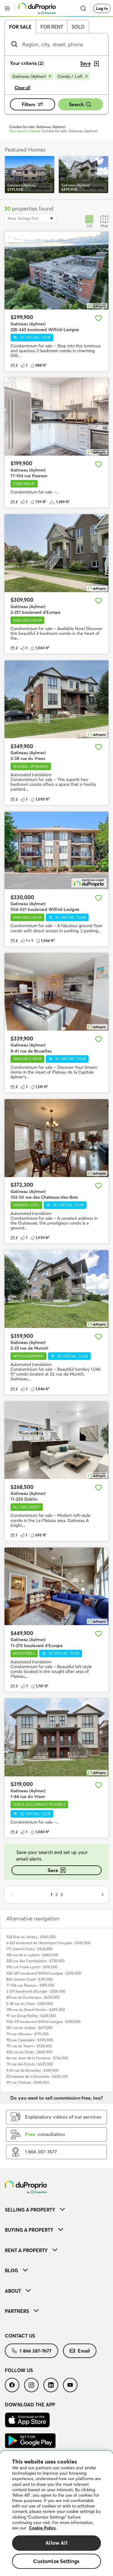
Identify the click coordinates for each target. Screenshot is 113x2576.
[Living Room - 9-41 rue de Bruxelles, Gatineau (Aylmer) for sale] (56, 992)
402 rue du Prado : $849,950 (29, 2052)
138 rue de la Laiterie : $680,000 (32, 1955)
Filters (28, 104)
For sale (20, 27)
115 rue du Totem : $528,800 (29, 2046)
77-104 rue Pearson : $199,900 (30, 1985)
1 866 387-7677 (36, 2351)
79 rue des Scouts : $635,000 (30, 2064)
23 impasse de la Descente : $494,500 (37, 2076)
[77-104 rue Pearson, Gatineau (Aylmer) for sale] (56, 417)
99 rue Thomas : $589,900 (28, 2082)
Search (76, 104)
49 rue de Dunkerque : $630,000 (33, 1997)
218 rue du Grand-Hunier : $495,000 (36, 2010)
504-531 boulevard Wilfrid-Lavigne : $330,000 (43, 2022)
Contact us (20, 2336)
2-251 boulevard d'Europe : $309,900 (36, 1991)
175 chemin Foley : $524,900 (30, 1949)
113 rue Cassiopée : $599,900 (30, 2040)
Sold (78, 27)
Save (53, 1870)
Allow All (56, 2543)
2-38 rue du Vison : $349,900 (30, 2004)
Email (84, 2351)
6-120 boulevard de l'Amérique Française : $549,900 (48, 1943)
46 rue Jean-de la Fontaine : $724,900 (37, 2058)
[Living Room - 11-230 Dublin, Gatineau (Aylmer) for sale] (56, 1440)
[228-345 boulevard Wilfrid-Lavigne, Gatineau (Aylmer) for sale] (56, 271)
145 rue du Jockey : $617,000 (29, 2028)
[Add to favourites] (99, 318)
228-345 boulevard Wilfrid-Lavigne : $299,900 (44, 1973)
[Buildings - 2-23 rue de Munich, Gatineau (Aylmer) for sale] (56, 1289)
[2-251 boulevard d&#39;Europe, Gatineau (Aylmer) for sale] (56, 553)
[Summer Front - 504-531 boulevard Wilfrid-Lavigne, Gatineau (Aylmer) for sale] (56, 851)
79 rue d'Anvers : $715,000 (27, 2034)
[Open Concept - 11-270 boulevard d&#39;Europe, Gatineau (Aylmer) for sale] (56, 1586)
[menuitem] (56, 2210)
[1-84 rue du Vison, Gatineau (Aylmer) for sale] (56, 1737)
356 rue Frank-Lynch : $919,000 (32, 1967)
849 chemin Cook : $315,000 (30, 1979)
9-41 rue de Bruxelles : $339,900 (32, 2070)
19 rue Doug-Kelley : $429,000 (31, 2016)
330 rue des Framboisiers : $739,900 (35, 1961)
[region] (56, 2513)
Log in (102, 8)
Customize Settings (56, 2561)
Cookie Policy (42, 2528)
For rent (52, 27)
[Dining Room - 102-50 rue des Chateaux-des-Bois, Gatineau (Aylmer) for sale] (56, 1138)
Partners (17, 2311)
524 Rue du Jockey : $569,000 (31, 1937)
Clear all (22, 88)
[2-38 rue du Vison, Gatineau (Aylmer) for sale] (56, 699)
